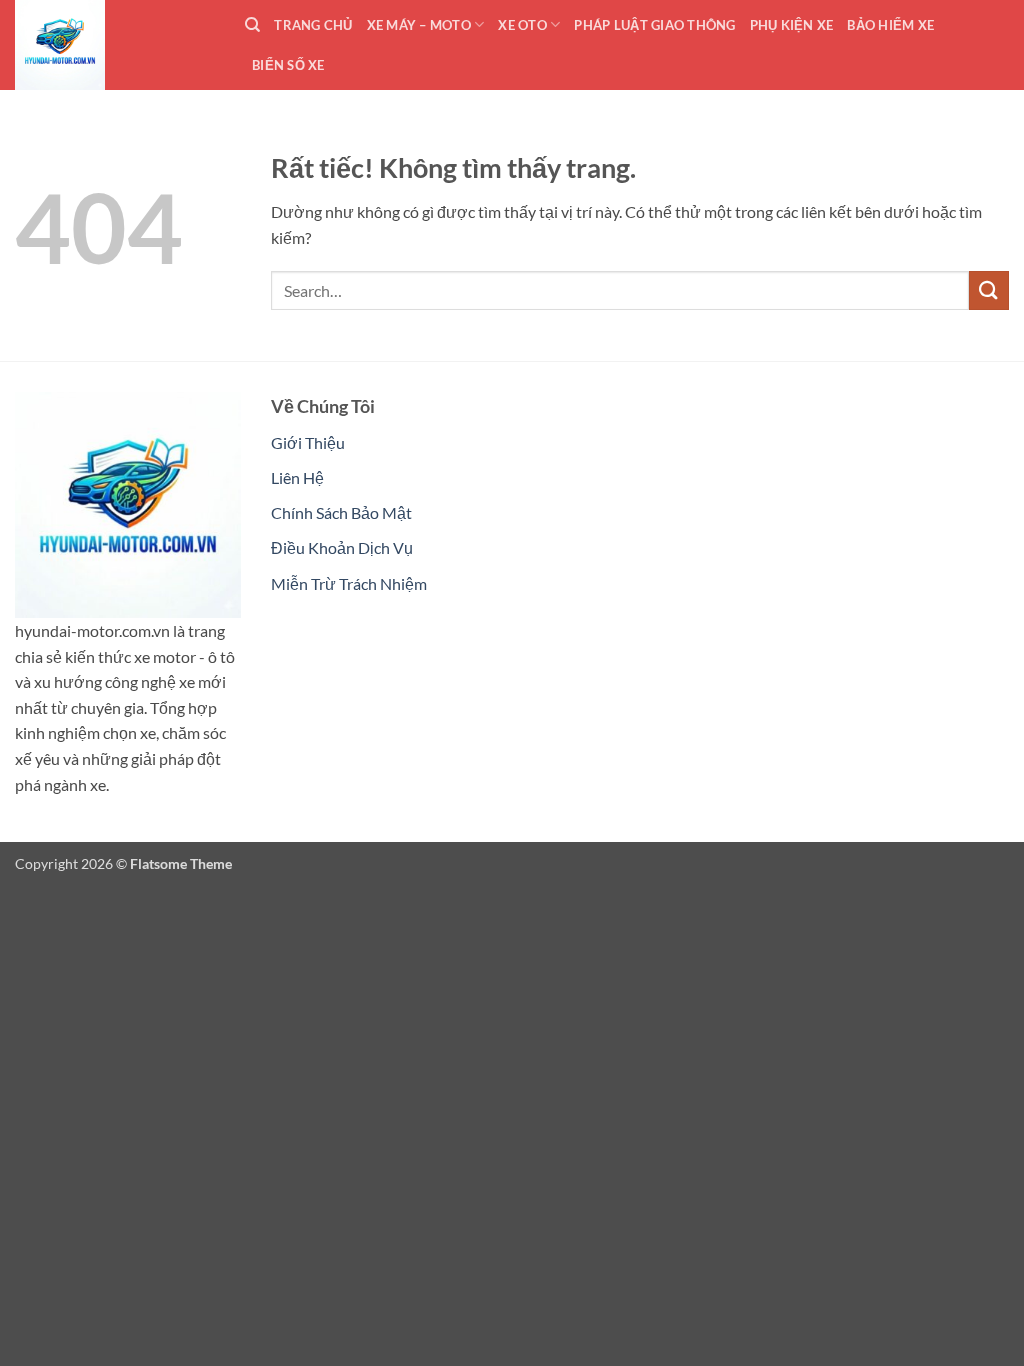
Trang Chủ (313, 25)
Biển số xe (288, 65)
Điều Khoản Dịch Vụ (342, 547)
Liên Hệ (297, 477)
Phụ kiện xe (792, 25)
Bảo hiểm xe (890, 25)
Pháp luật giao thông (654, 25)
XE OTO (522, 25)
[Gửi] (989, 290)
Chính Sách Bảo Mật (341, 512)
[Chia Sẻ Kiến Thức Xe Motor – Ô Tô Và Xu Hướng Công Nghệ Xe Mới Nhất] (115, 45)
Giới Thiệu (308, 442)
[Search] (252, 25)
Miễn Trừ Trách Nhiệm (349, 583)
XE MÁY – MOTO (419, 25)
